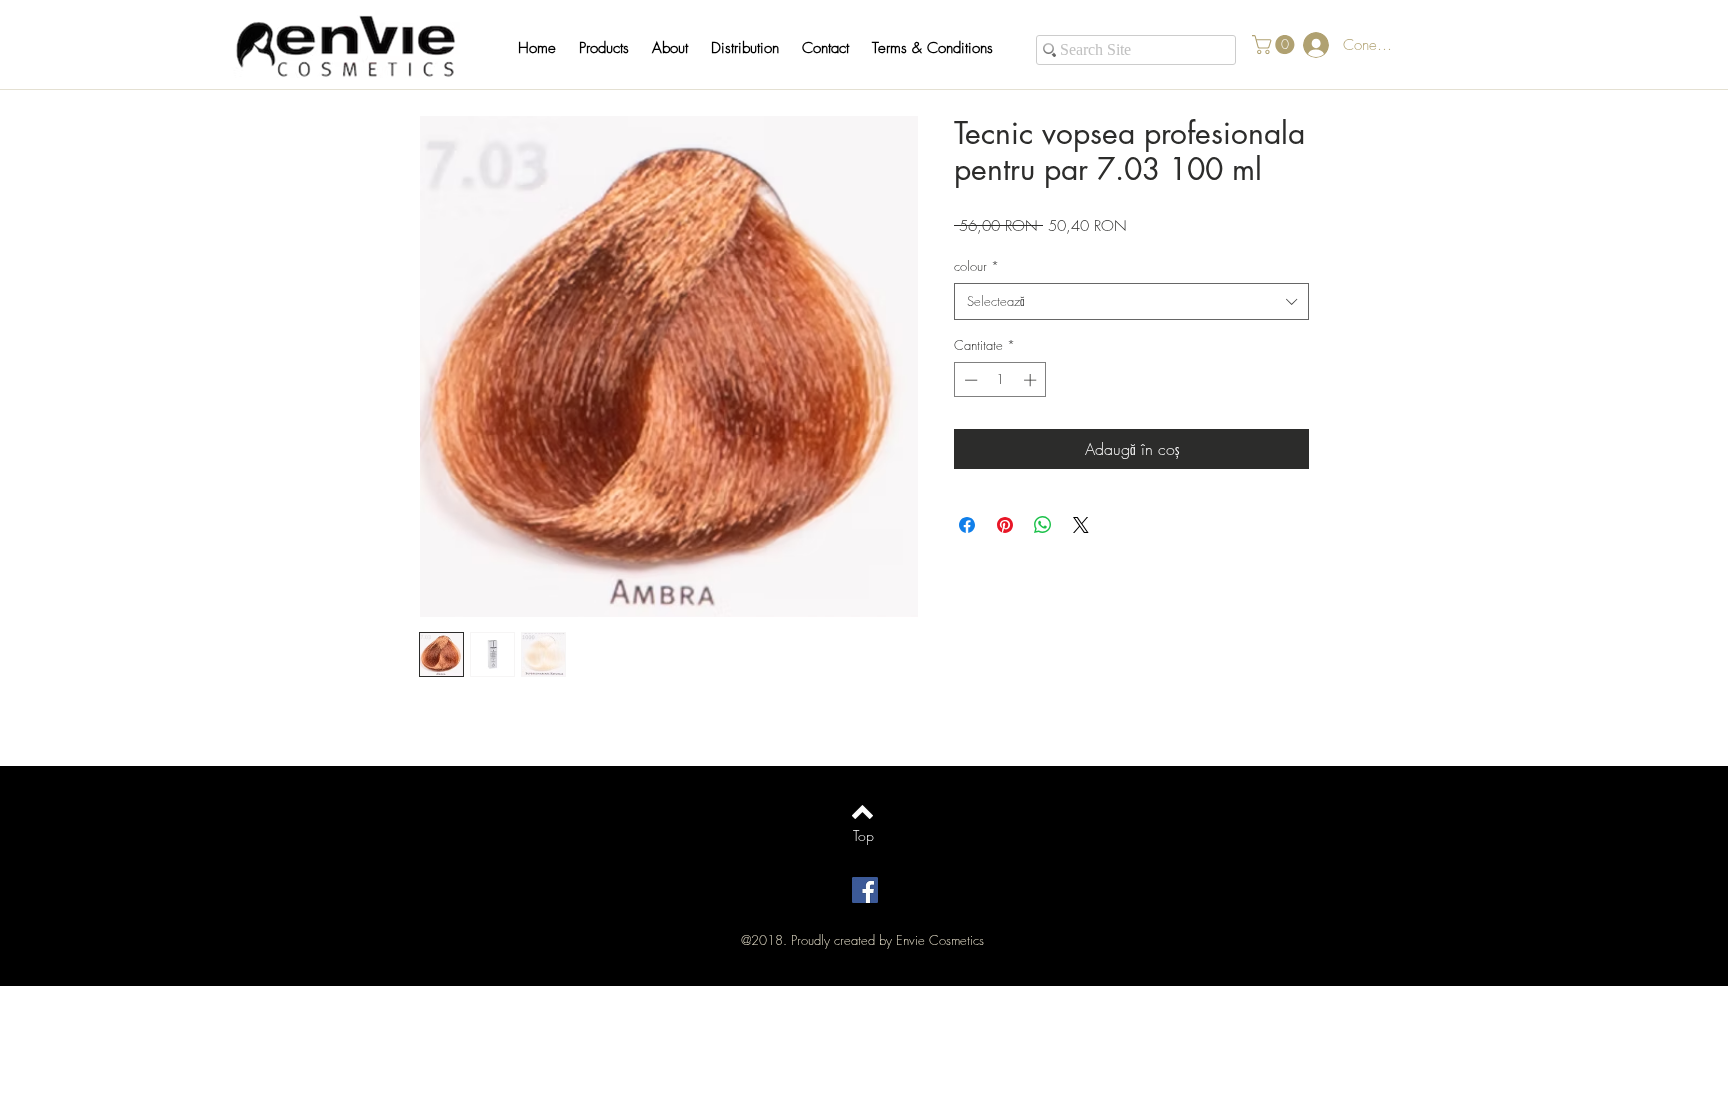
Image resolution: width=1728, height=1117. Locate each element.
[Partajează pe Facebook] (967, 525)
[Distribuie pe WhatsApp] (1043, 525)
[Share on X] (1081, 525)
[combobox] (1131, 301)
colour (976, 266)
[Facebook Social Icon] (865, 890)
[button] (613, 48)
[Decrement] (969, 380)
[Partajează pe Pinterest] (1005, 525)
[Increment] (1032, 380)
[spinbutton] (1000, 380)
